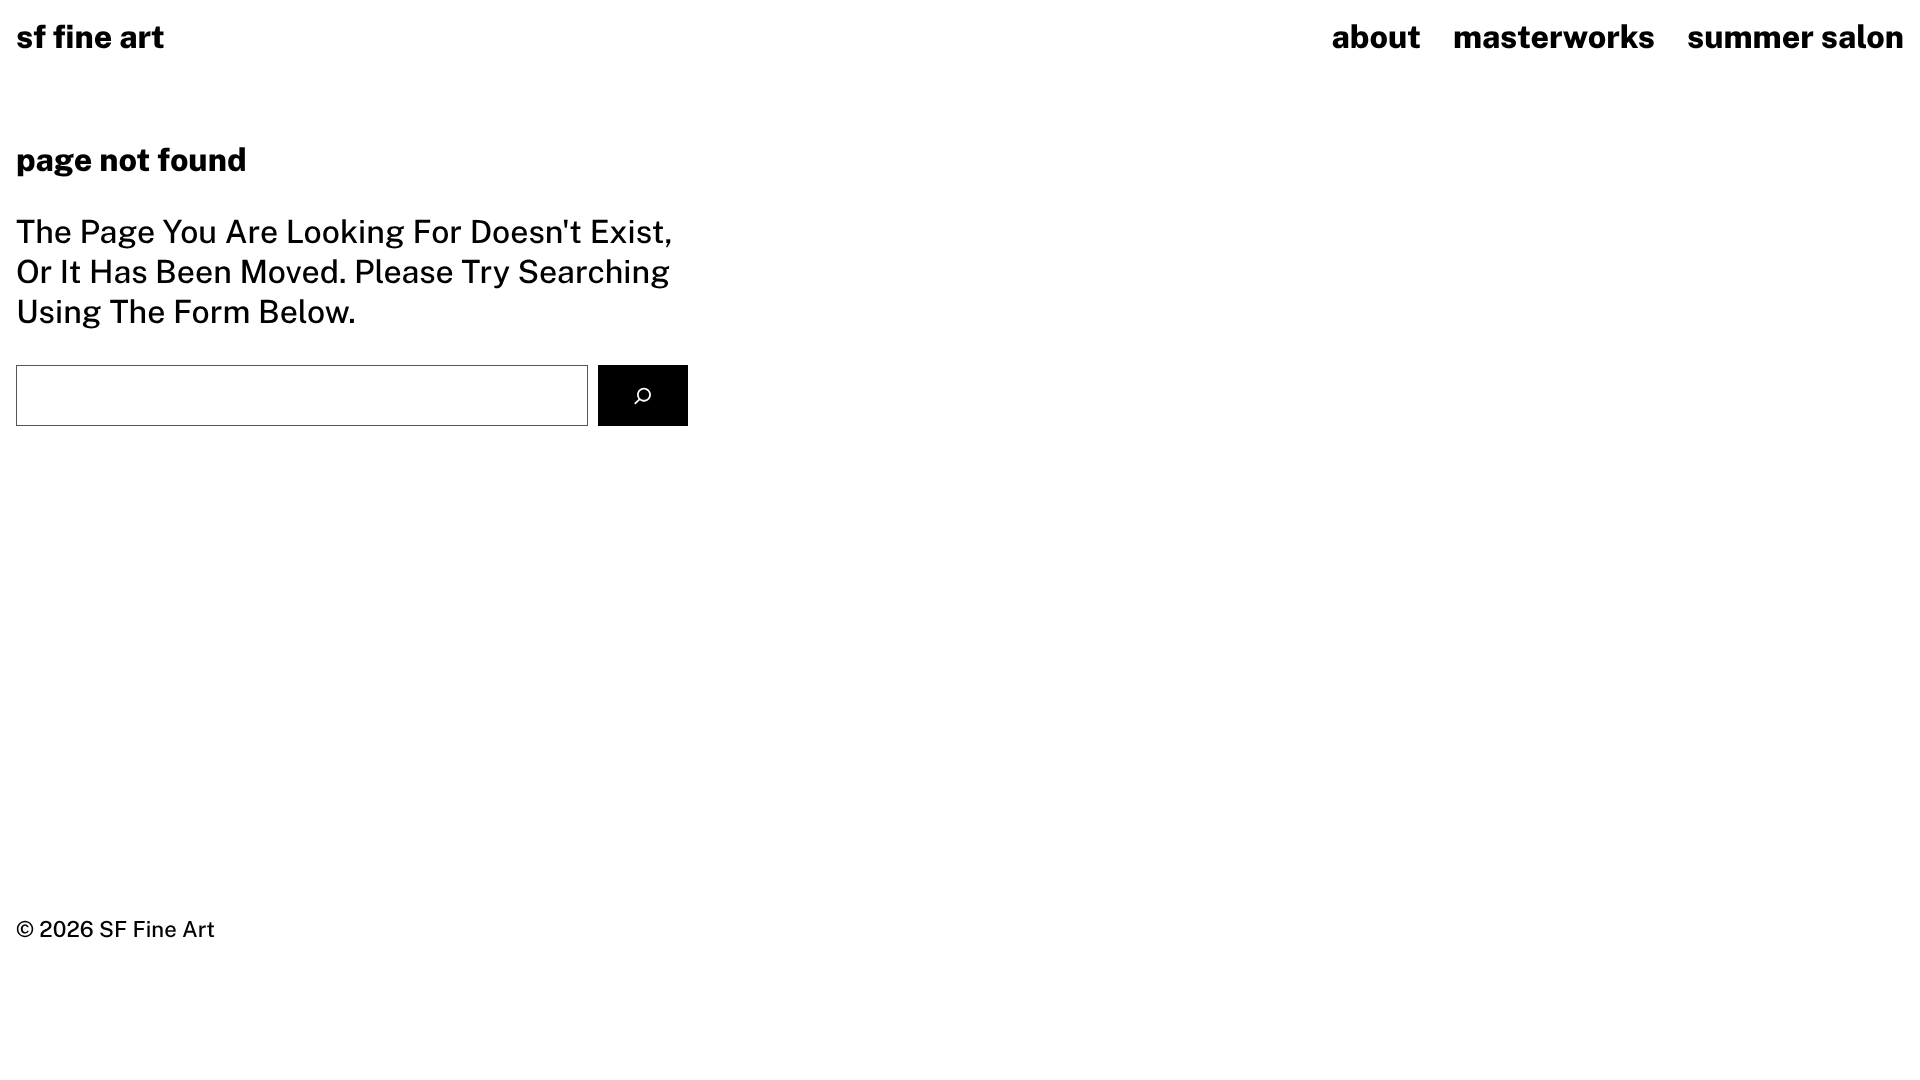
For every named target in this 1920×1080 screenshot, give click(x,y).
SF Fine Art (90, 37)
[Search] (643, 395)
